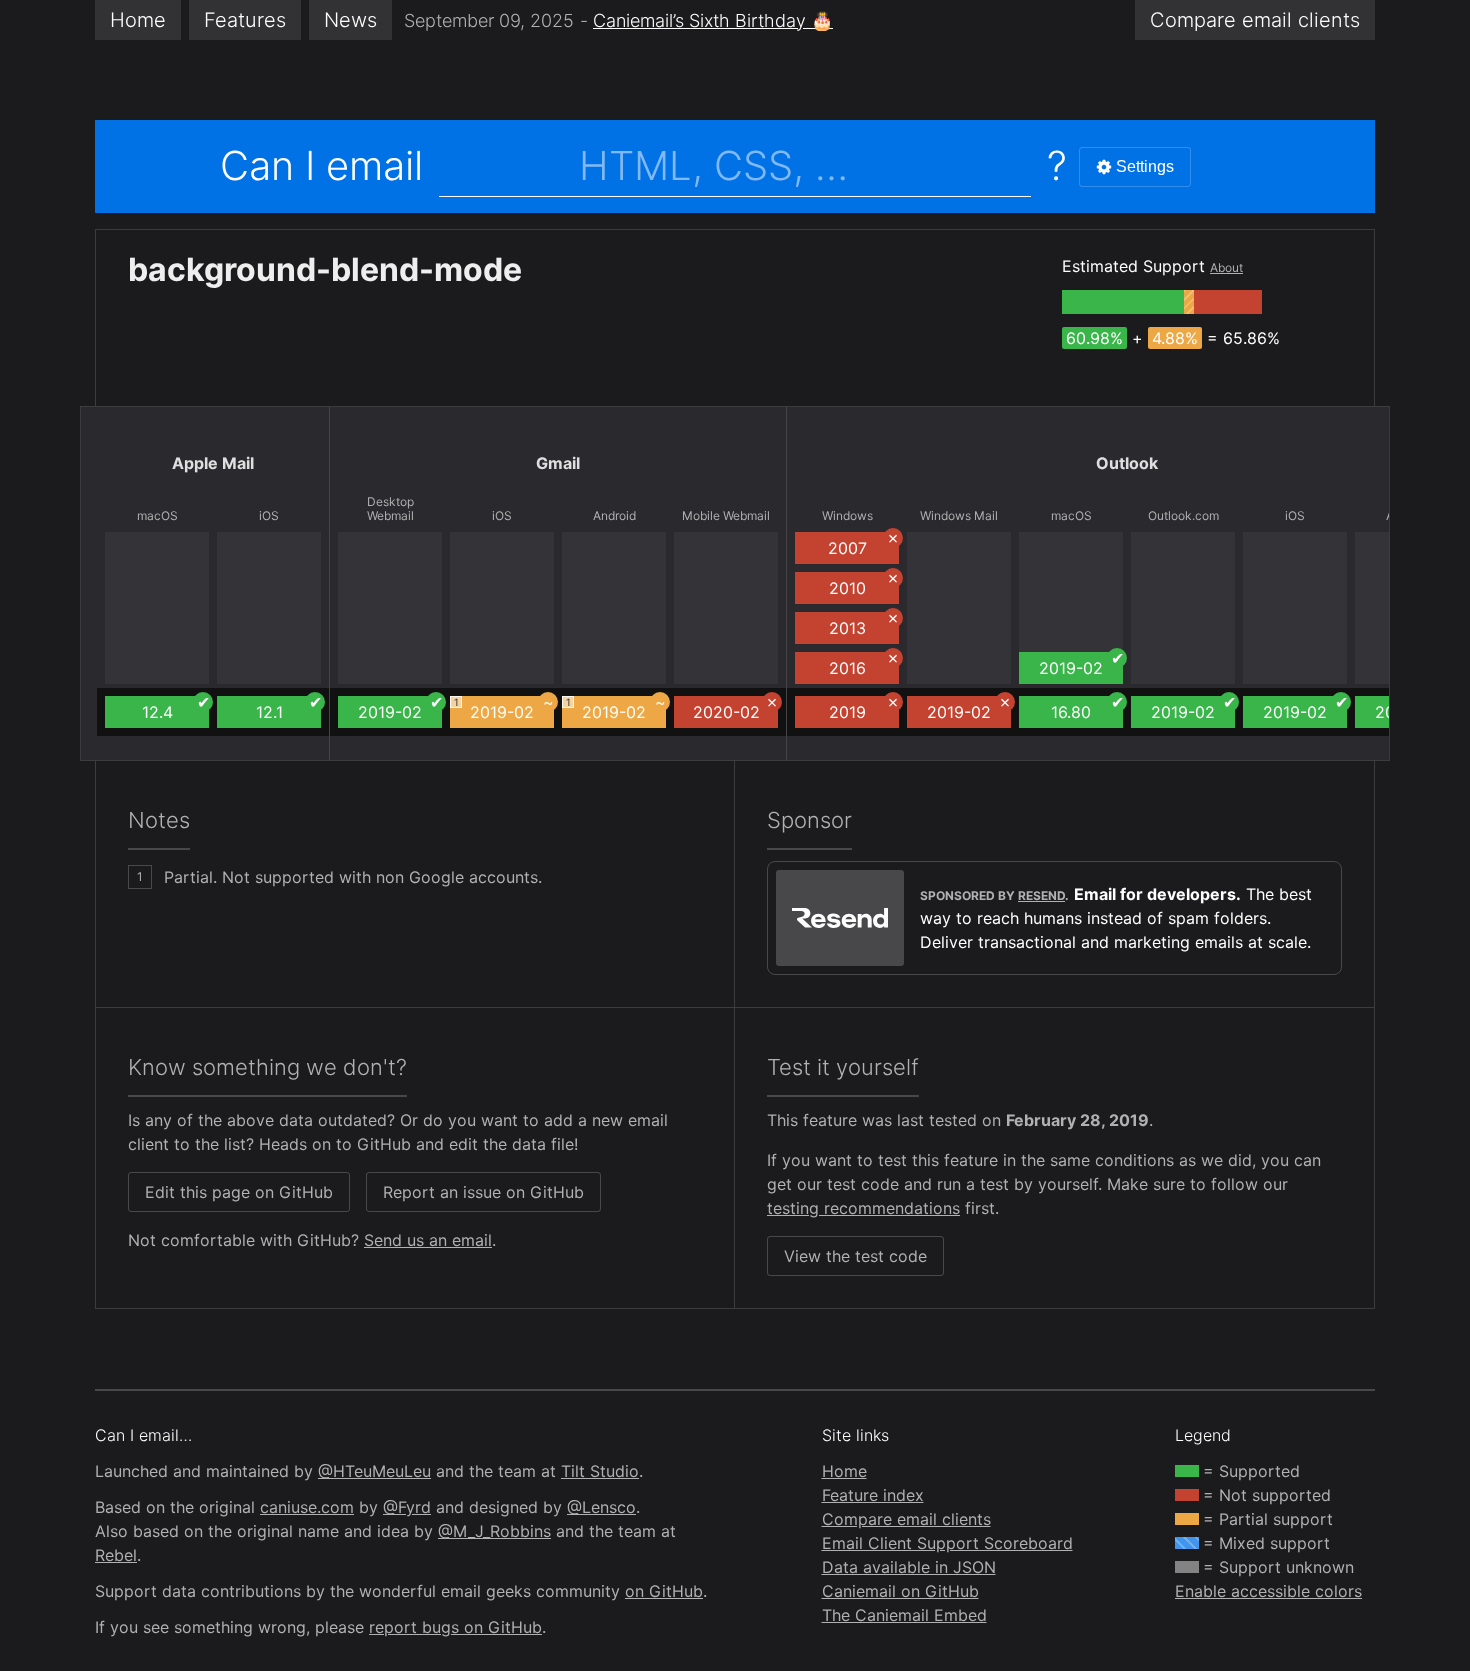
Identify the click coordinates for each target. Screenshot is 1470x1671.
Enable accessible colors (1268, 1591)
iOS (269, 516)
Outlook (1127, 463)
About (1226, 267)
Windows (847, 516)
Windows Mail (959, 516)
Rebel (116, 1555)
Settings (1145, 166)
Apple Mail (213, 463)
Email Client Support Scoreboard (947, 1543)
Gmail (558, 463)
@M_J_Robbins (494, 1531)
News (350, 20)
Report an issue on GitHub (483, 1192)
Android (614, 516)
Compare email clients (906, 1519)
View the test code (855, 1256)
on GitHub (664, 1591)
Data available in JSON (909, 1567)
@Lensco (601, 1507)
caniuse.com (307, 1507)
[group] (1123, 302)
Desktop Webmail (390, 509)
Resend (1041, 895)
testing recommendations (863, 1208)
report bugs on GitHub (455, 1627)
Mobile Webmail (726, 516)
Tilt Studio (600, 1471)
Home (138, 20)
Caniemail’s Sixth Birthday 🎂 (713, 20)
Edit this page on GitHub (239, 1192)
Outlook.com (1183, 516)
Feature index (873, 1495)
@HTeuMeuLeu (374, 1471)
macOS (157, 516)
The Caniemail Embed (904, 1615)
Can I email (321, 165)
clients (1255, 20)
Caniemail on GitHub (900, 1591)
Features (245, 20)
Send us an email (428, 1240)
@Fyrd (407, 1507)
